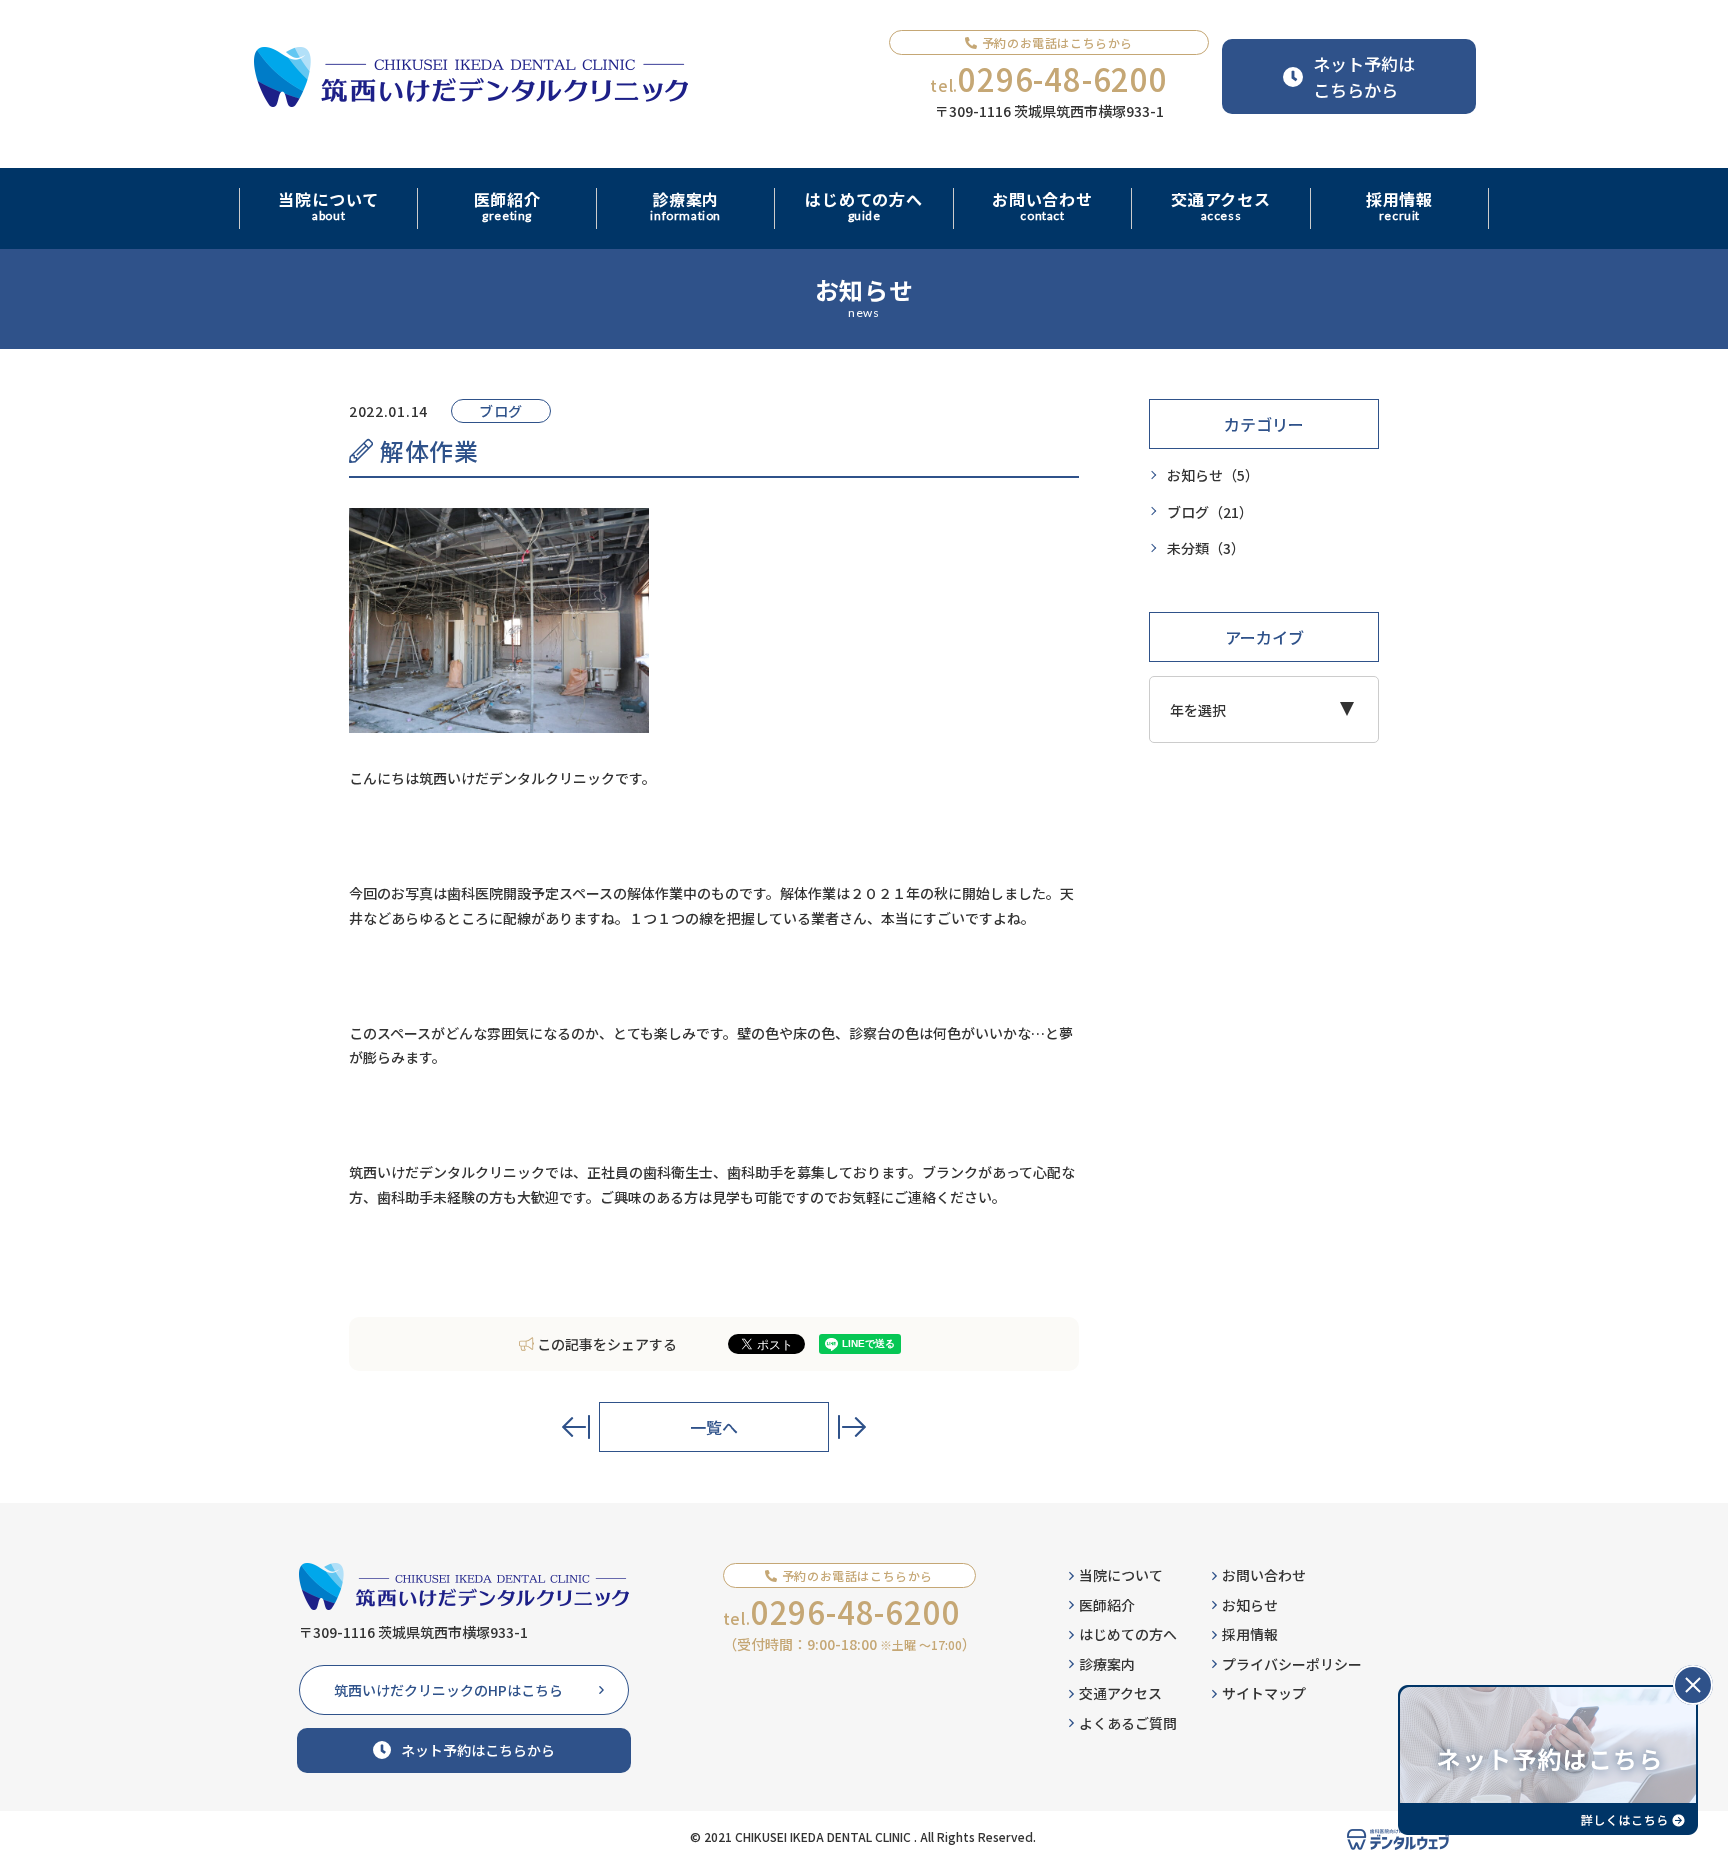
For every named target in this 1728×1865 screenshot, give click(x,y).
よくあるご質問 (1128, 1723)
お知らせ (1213, 475)
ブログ (1210, 511)
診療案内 (1107, 1664)
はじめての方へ (1128, 1634)
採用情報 (1250, 1634)
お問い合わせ (1264, 1575)
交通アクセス (1120, 1693)
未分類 (1206, 548)
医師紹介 (1107, 1605)
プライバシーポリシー (1292, 1664)
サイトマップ (1264, 1693)
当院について (1121, 1575)
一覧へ (714, 1427)
